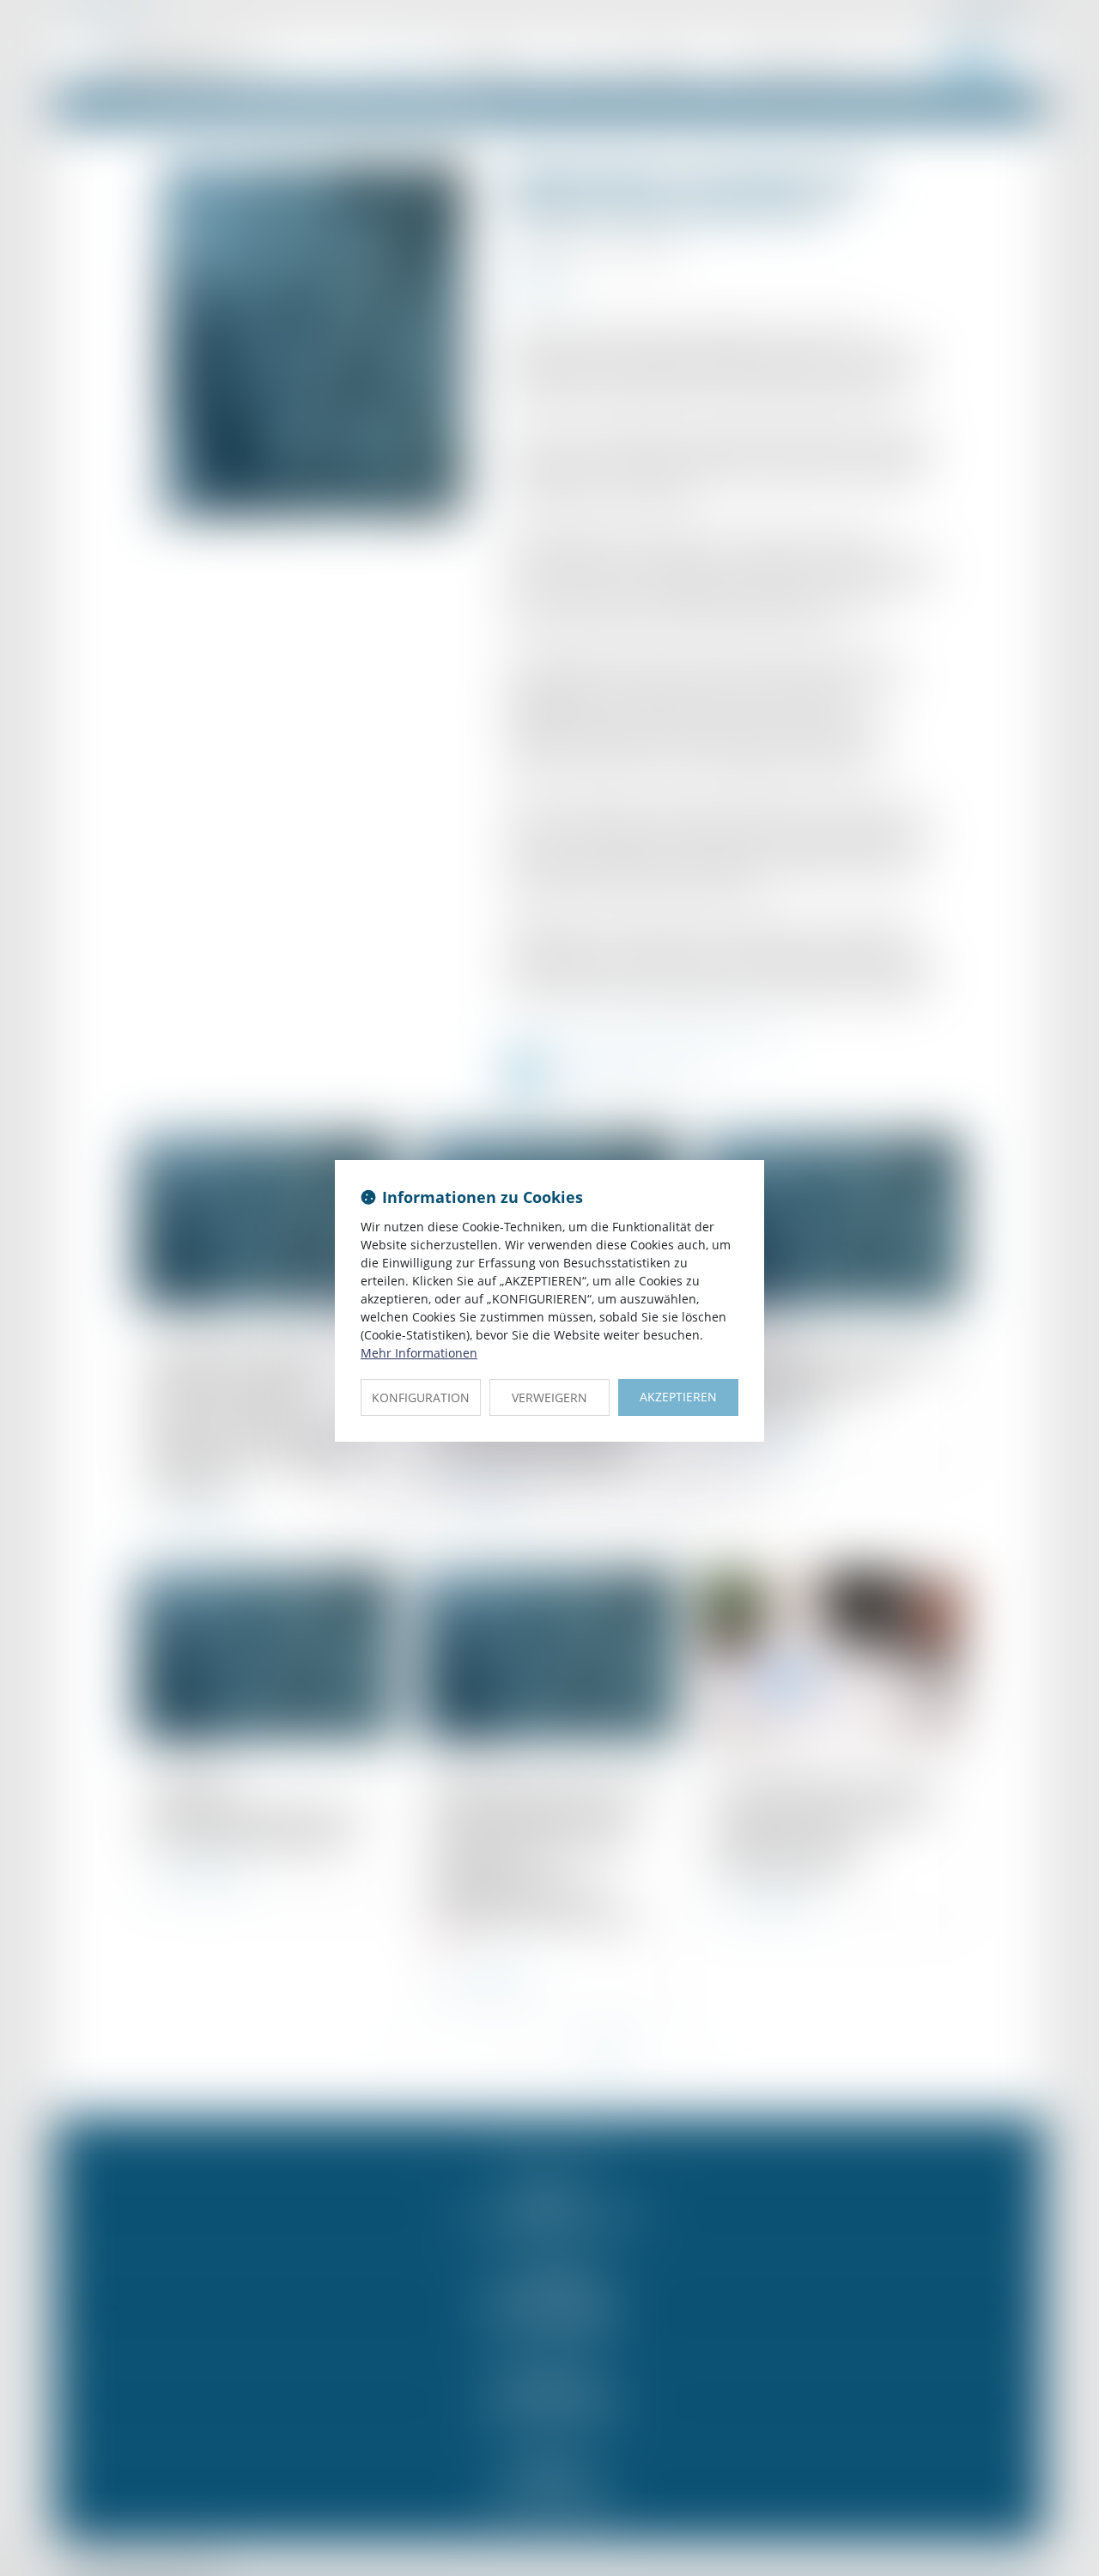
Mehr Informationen (419, 1353)
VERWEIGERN (549, 1397)
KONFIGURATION (421, 1397)
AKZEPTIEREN (678, 1397)
